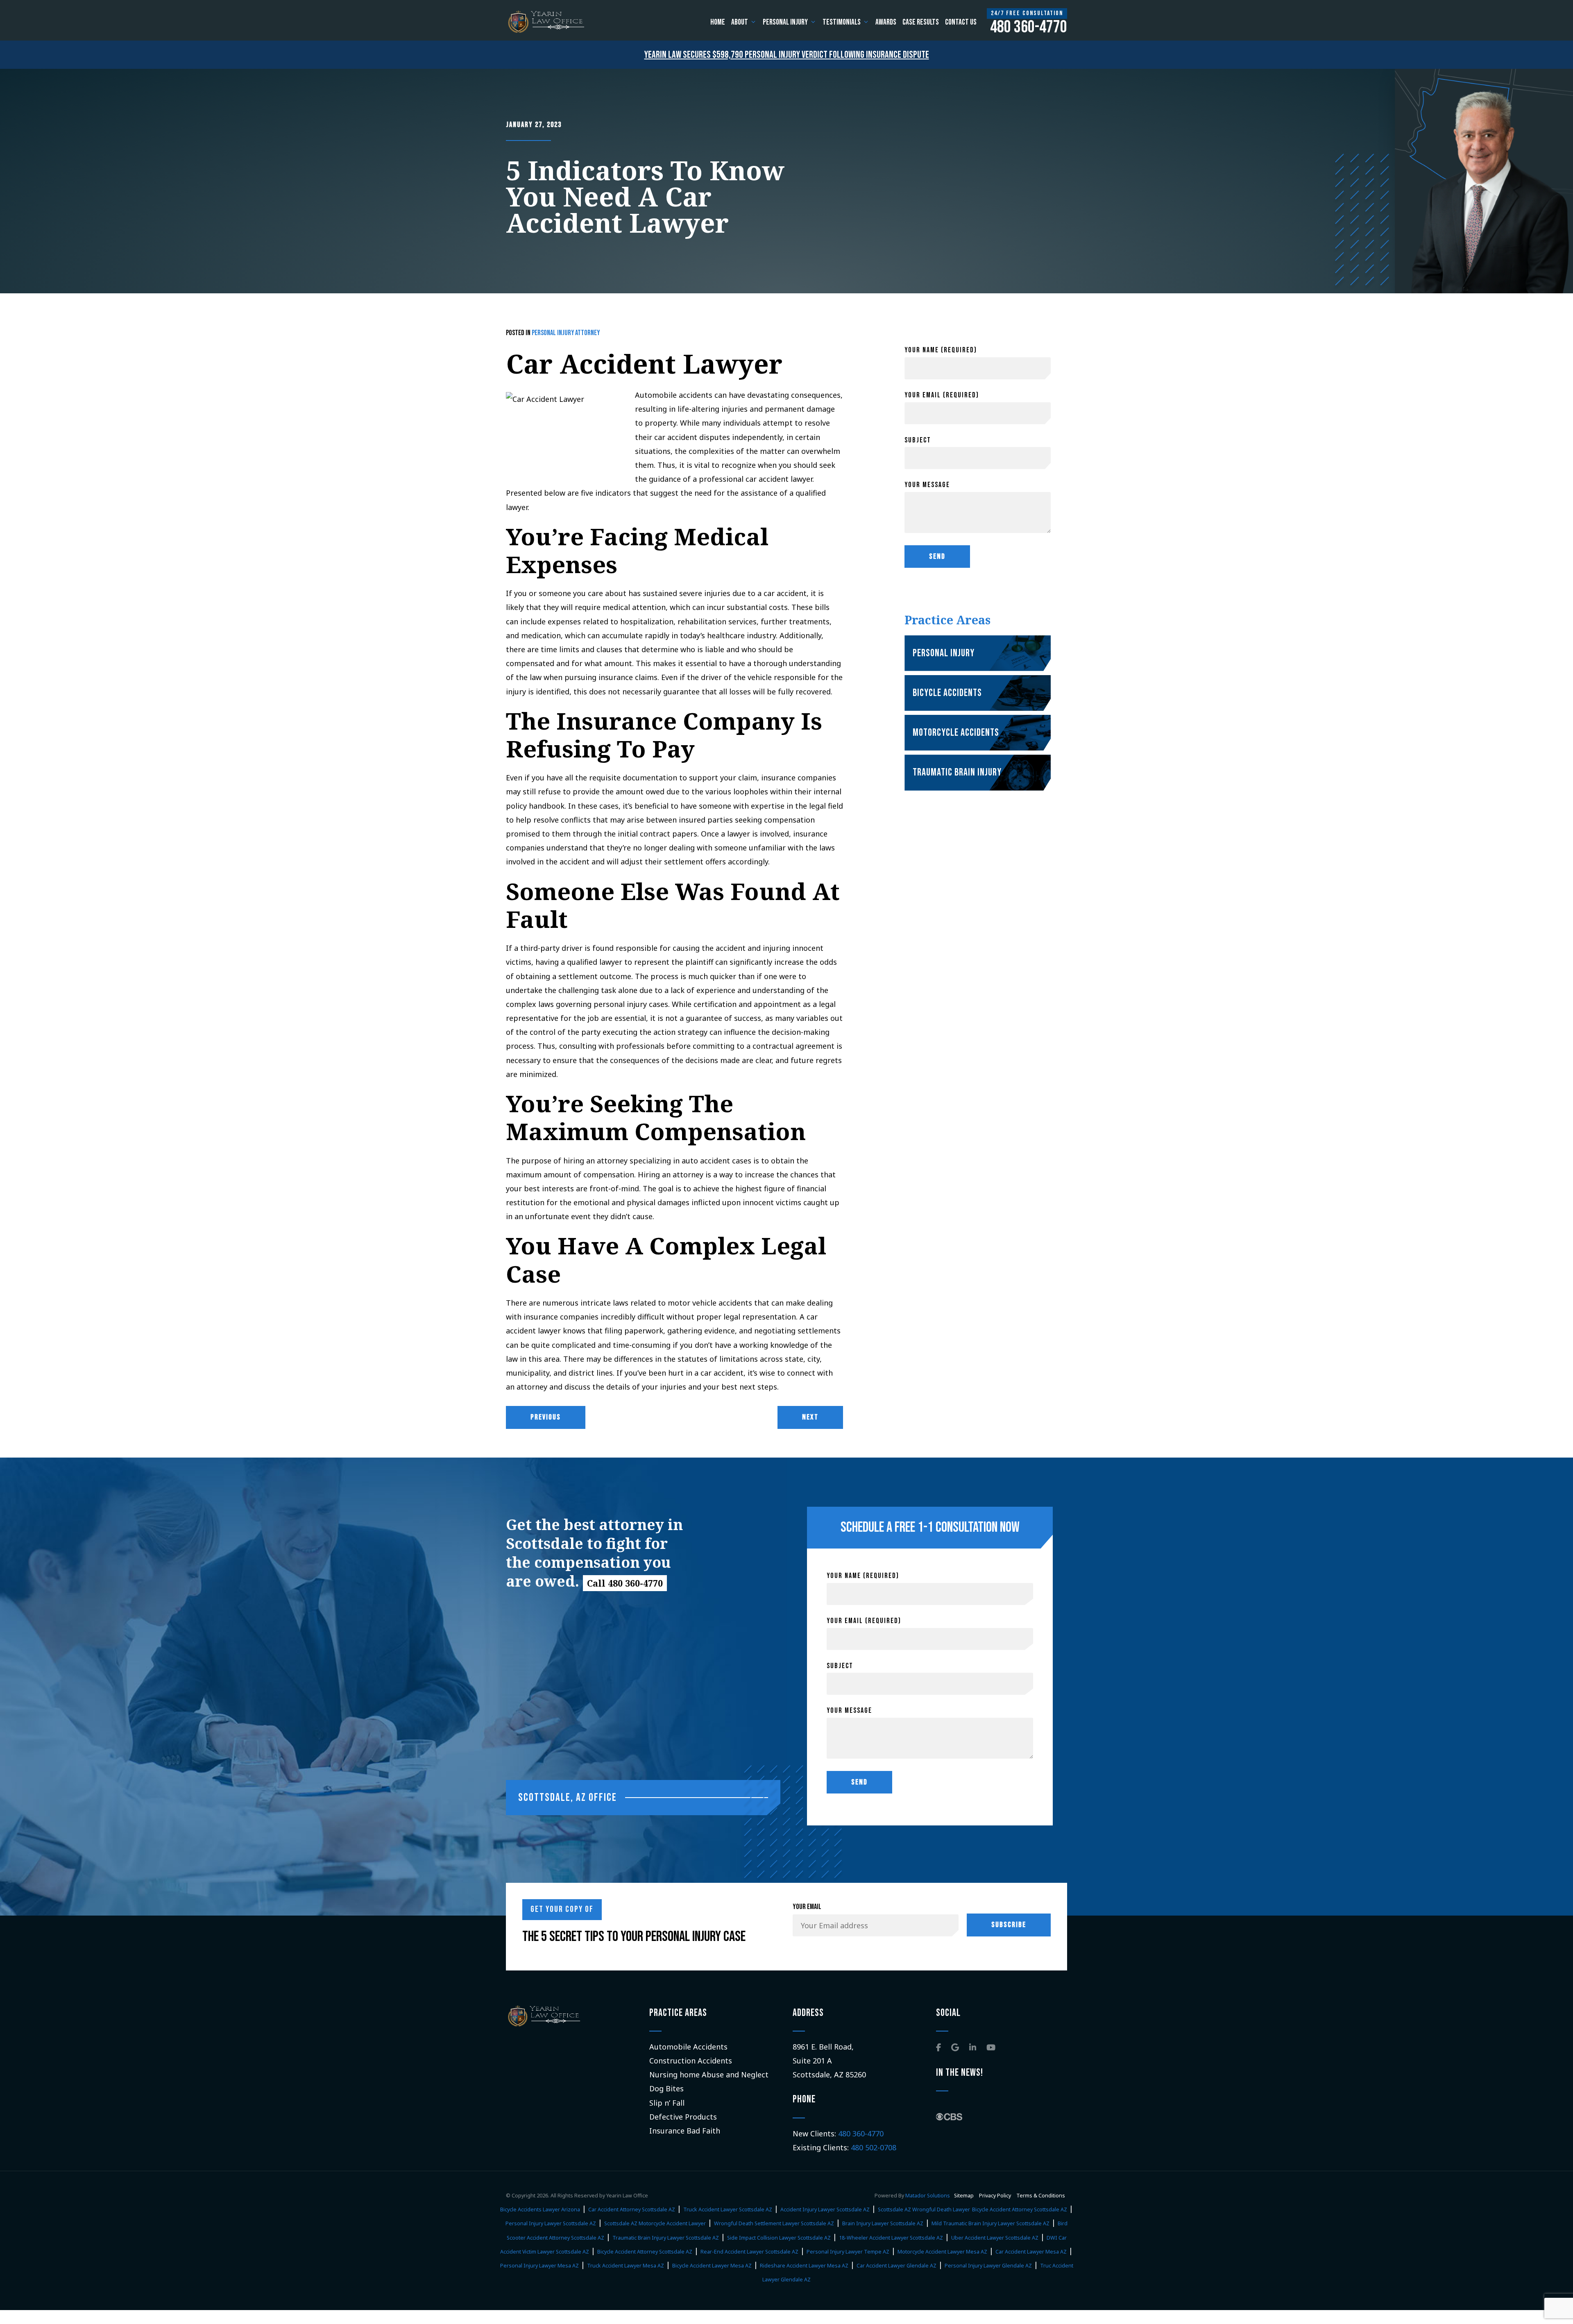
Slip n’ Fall (667, 2103)
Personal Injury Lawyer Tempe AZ (848, 2252)
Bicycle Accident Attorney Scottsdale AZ (1020, 2210)
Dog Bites (666, 2088)
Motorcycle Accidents (956, 733)
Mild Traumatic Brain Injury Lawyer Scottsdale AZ (990, 2223)
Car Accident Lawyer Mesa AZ (1031, 2252)
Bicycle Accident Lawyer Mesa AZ (712, 2266)
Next (810, 1417)
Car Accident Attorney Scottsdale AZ (632, 2210)
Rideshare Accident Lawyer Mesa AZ (804, 2266)
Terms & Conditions (1041, 2196)
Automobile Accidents (688, 2047)
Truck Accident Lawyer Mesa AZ (626, 2266)
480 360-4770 (861, 2134)
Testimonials (842, 22)
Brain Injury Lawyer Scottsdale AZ (883, 2223)
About (740, 22)
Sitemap (964, 2196)
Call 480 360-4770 (625, 1583)
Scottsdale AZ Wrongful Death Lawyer (924, 2210)
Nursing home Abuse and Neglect (709, 2075)
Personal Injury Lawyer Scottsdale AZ (551, 2223)
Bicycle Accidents (947, 693)
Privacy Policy (996, 2196)
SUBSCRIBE (1009, 1925)
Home (718, 22)
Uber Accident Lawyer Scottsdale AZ (995, 2238)
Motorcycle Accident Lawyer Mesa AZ (942, 2252)
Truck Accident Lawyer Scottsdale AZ (728, 2210)
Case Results (921, 22)
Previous (546, 1417)
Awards (886, 22)
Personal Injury (785, 22)
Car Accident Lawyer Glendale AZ (896, 2266)
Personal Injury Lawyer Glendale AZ (988, 2266)
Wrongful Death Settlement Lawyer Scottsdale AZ (774, 2223)
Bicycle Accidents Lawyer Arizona (540, 2210)
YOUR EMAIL (807, 1907)
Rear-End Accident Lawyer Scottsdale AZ (749, 2252)
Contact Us (961, 22)
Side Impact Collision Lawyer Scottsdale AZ (779, 2238)
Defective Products (683, 2117)
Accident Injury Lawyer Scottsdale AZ (825, 2210)
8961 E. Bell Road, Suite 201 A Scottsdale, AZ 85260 (829, 2061)
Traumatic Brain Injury (957, 772)
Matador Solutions (928, 2196)
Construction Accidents (691, 2061)
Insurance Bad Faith (685, 2131)
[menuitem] (718, 22)
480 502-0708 (874, 2147)
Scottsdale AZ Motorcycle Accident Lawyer (655, 2223)
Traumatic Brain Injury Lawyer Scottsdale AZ (666, 2238)
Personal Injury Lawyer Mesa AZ (539, 2266)
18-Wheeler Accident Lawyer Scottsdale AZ (891, 2238)
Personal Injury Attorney (566, 333)
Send (937, 557)
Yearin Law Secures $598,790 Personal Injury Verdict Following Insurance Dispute (787, 55)
